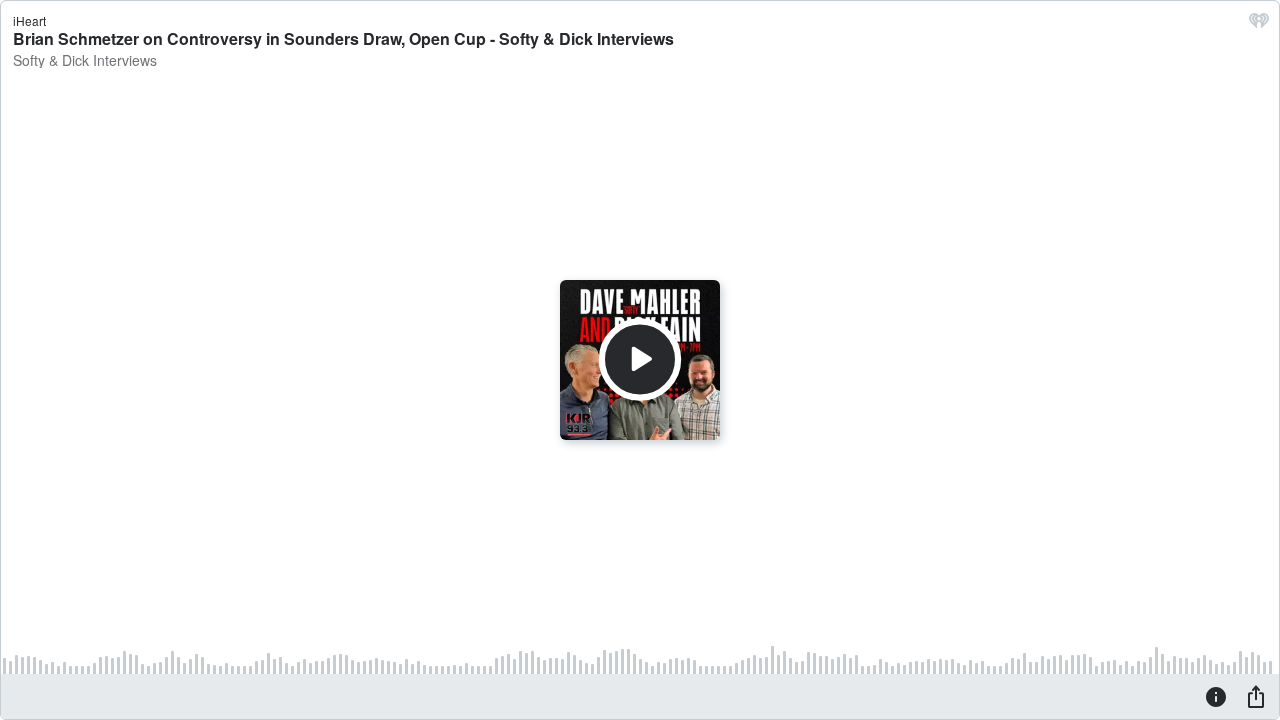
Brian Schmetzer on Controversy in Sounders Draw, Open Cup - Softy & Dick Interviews (343, 38)
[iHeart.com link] (1259, 25)
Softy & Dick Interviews (85, 60)
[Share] (1256, 696)
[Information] (1216, 696)
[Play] (640, 360)
